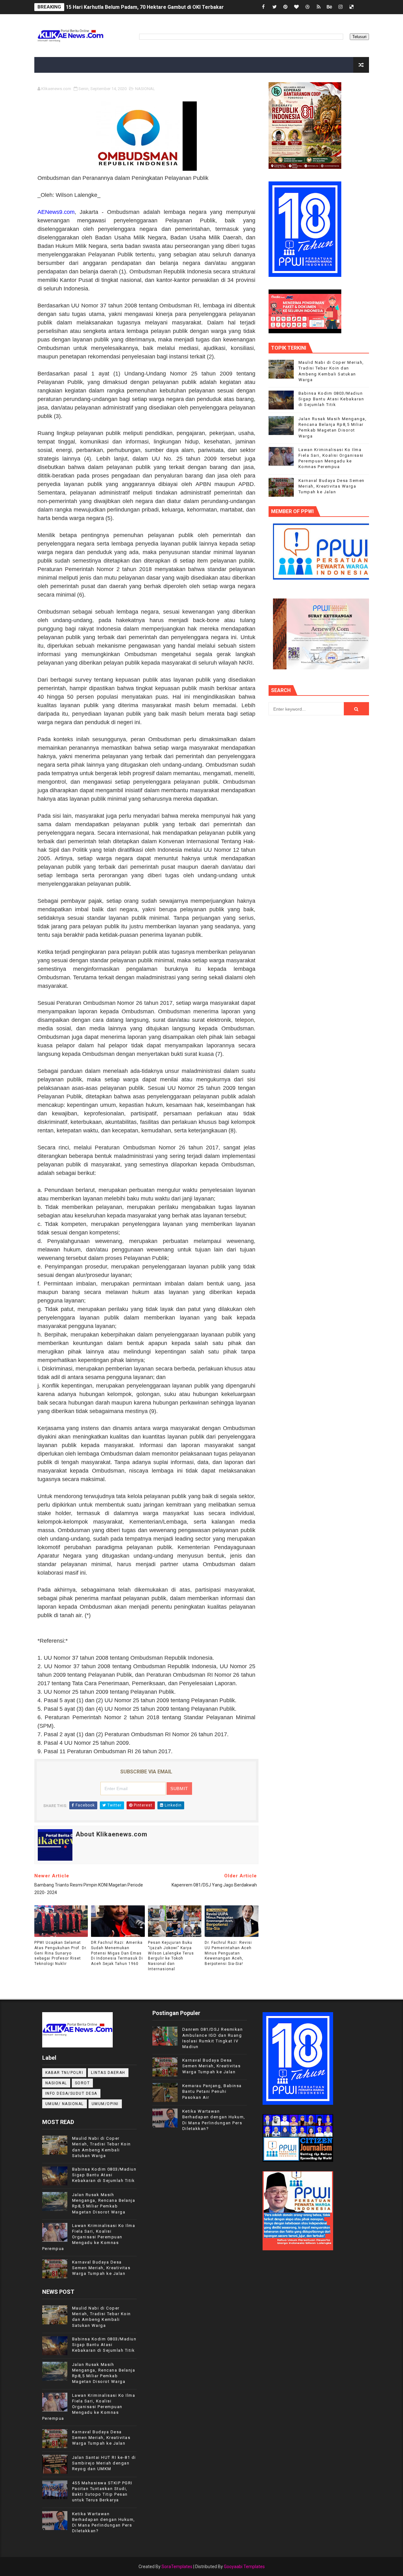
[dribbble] (308, 7)
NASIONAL (145, 89)
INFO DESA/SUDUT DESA (71, 2093)
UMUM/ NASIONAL (65, 2104)
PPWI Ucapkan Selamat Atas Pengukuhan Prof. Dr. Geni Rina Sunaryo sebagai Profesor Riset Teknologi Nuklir (61, 1953)
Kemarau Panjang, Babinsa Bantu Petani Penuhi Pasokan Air (212, 2091)
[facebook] (264, 7)
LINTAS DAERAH (108, 2073)
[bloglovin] (297, 7)
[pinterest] (286, 7)
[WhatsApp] (363, 7)
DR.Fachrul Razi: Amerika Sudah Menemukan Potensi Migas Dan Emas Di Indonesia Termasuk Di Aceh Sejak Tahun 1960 (117, 1953)
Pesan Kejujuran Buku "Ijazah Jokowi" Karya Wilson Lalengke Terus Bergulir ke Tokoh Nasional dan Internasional (171, 1956)
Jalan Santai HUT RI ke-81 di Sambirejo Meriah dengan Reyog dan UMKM (104, 2463)
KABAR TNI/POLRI (64, 2073)
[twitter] (275, 7)
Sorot (82, 2083)
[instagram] (341, 7)
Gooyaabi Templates (244, 2567)
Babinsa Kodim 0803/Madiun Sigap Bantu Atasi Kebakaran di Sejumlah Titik (331, 399)
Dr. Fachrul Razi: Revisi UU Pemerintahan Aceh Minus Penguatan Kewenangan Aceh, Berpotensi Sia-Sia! (228, 1953)
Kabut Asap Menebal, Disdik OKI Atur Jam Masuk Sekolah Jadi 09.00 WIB (151, 7)
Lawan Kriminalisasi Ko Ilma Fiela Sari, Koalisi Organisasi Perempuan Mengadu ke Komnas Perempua (89, 2237)
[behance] (330, 7)
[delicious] (352, 7)
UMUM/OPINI (105, 2104)
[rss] (319, 7)
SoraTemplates (177, 2567)
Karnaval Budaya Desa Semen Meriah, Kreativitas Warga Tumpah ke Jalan (332, 486)
